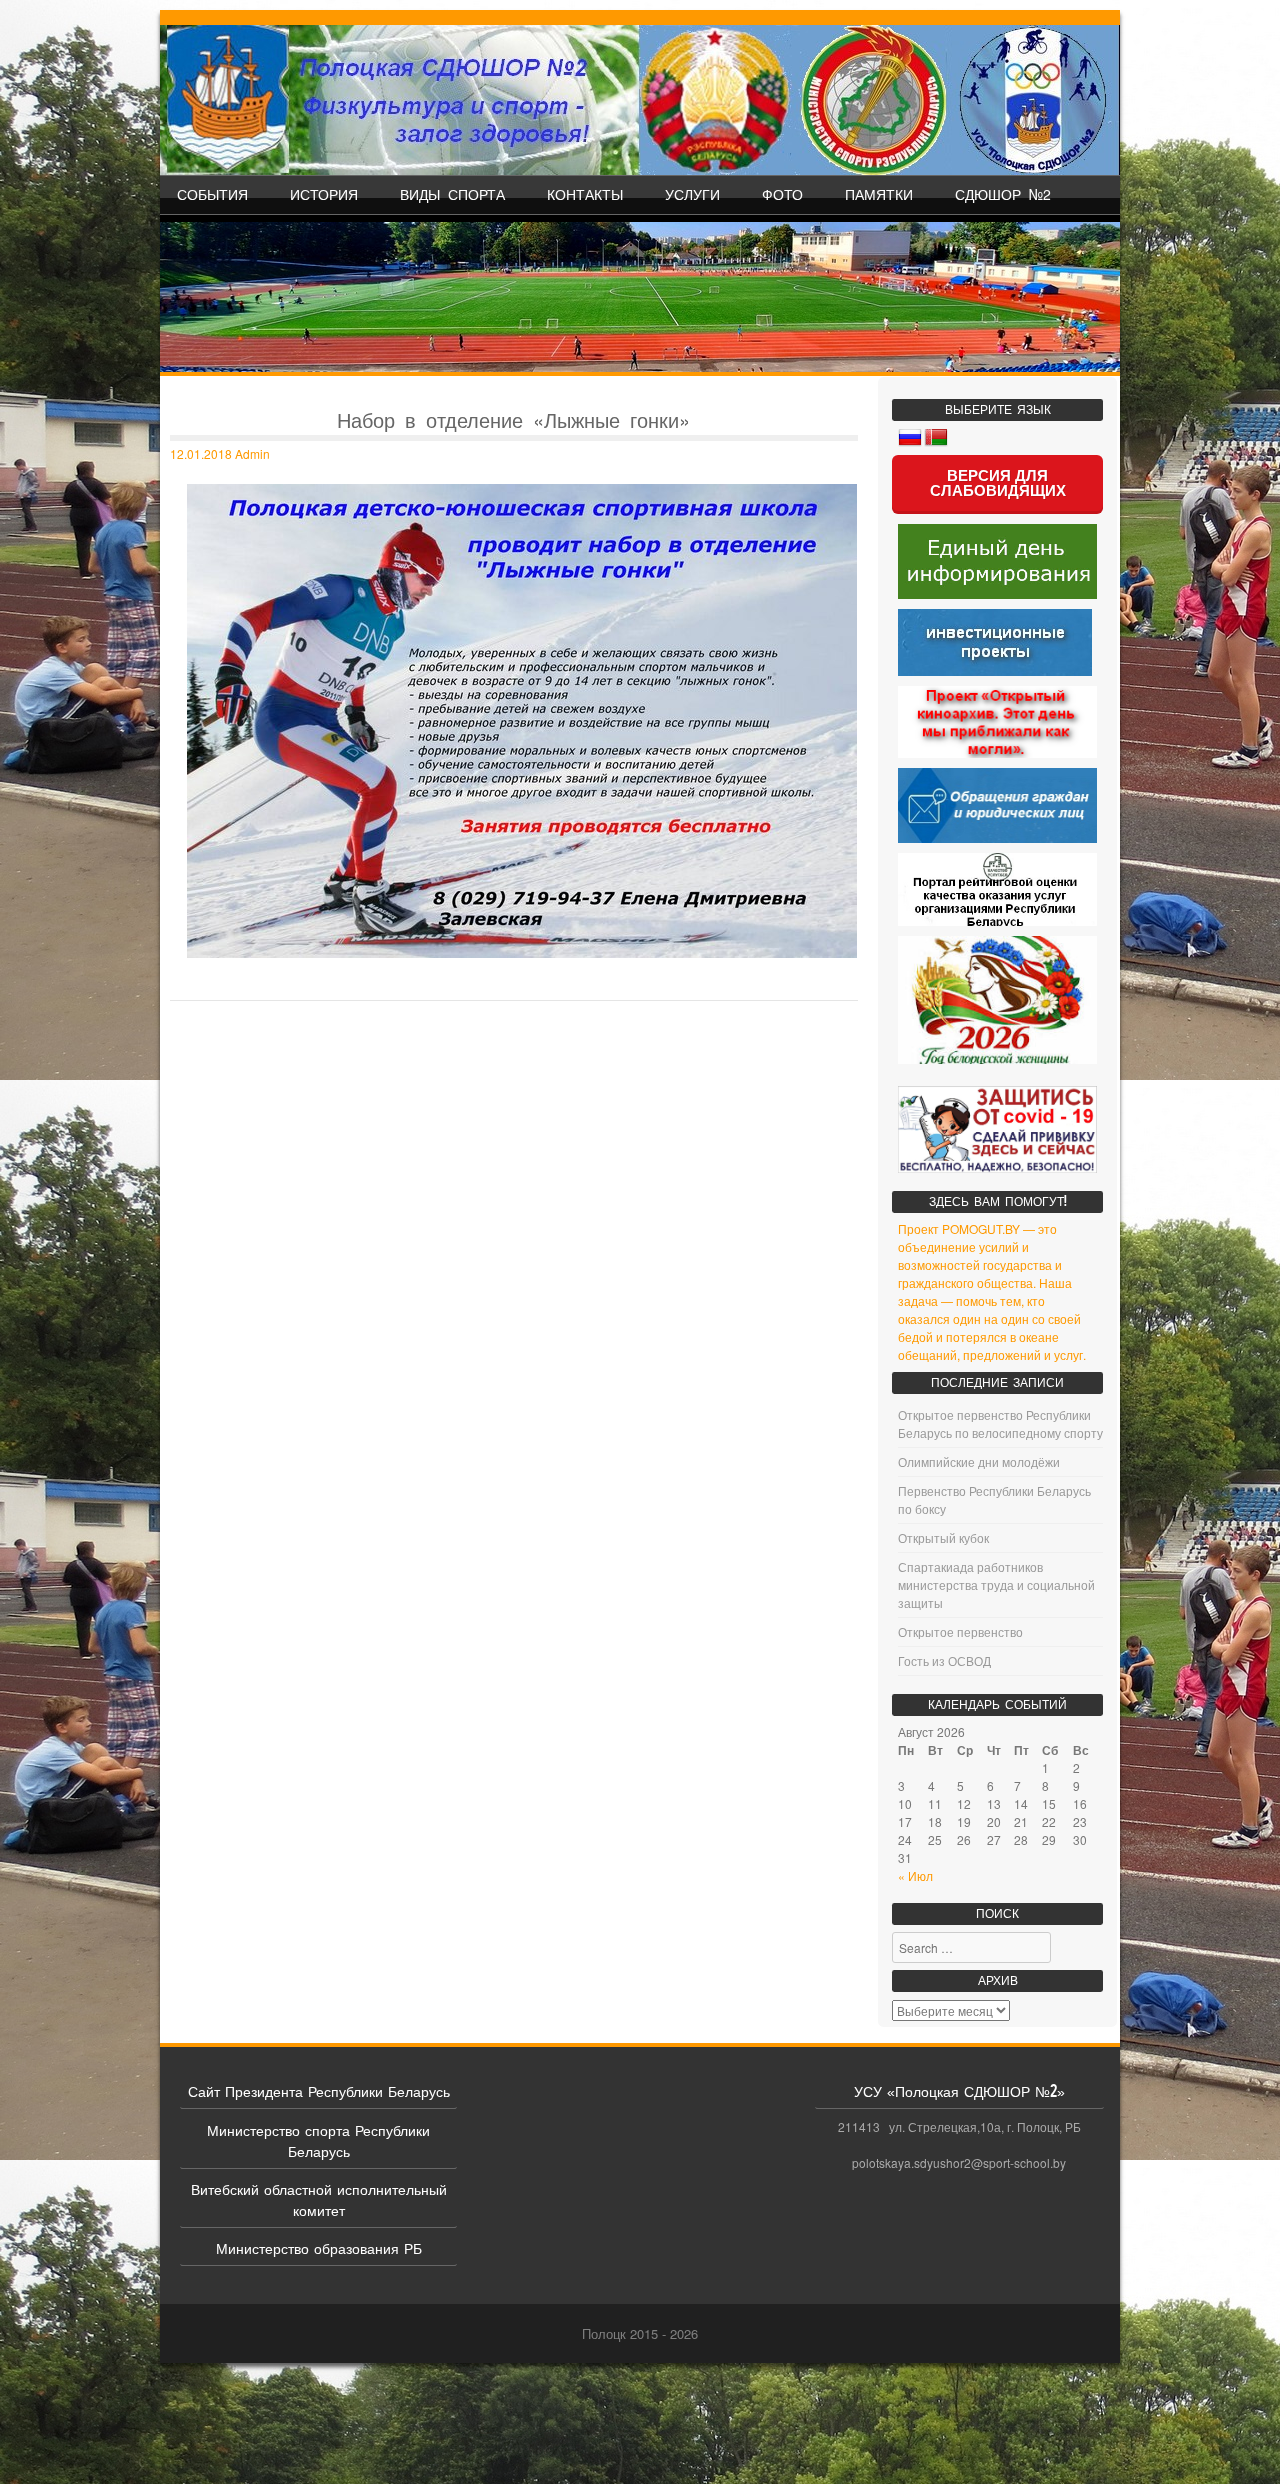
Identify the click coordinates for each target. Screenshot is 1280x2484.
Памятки (879, 194)
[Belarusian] (936, 438)
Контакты (585, 194)
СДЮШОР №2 (1003, 194)
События (212, 194)
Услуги (692, 194)
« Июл (915, 1875)
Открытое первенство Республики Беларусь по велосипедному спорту (1000, 1423)
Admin (252, 453)
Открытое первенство (960, 1631)
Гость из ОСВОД (944, 1660)
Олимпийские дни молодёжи (979, 1461)
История (324, 194)
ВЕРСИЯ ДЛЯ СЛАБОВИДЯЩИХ (998, 483)
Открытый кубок (943, 1537)
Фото (782, 194)
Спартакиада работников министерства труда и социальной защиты (996, 1584)
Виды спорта (452, 194)
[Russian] (910, 438)
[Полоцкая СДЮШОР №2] (640, 100)
